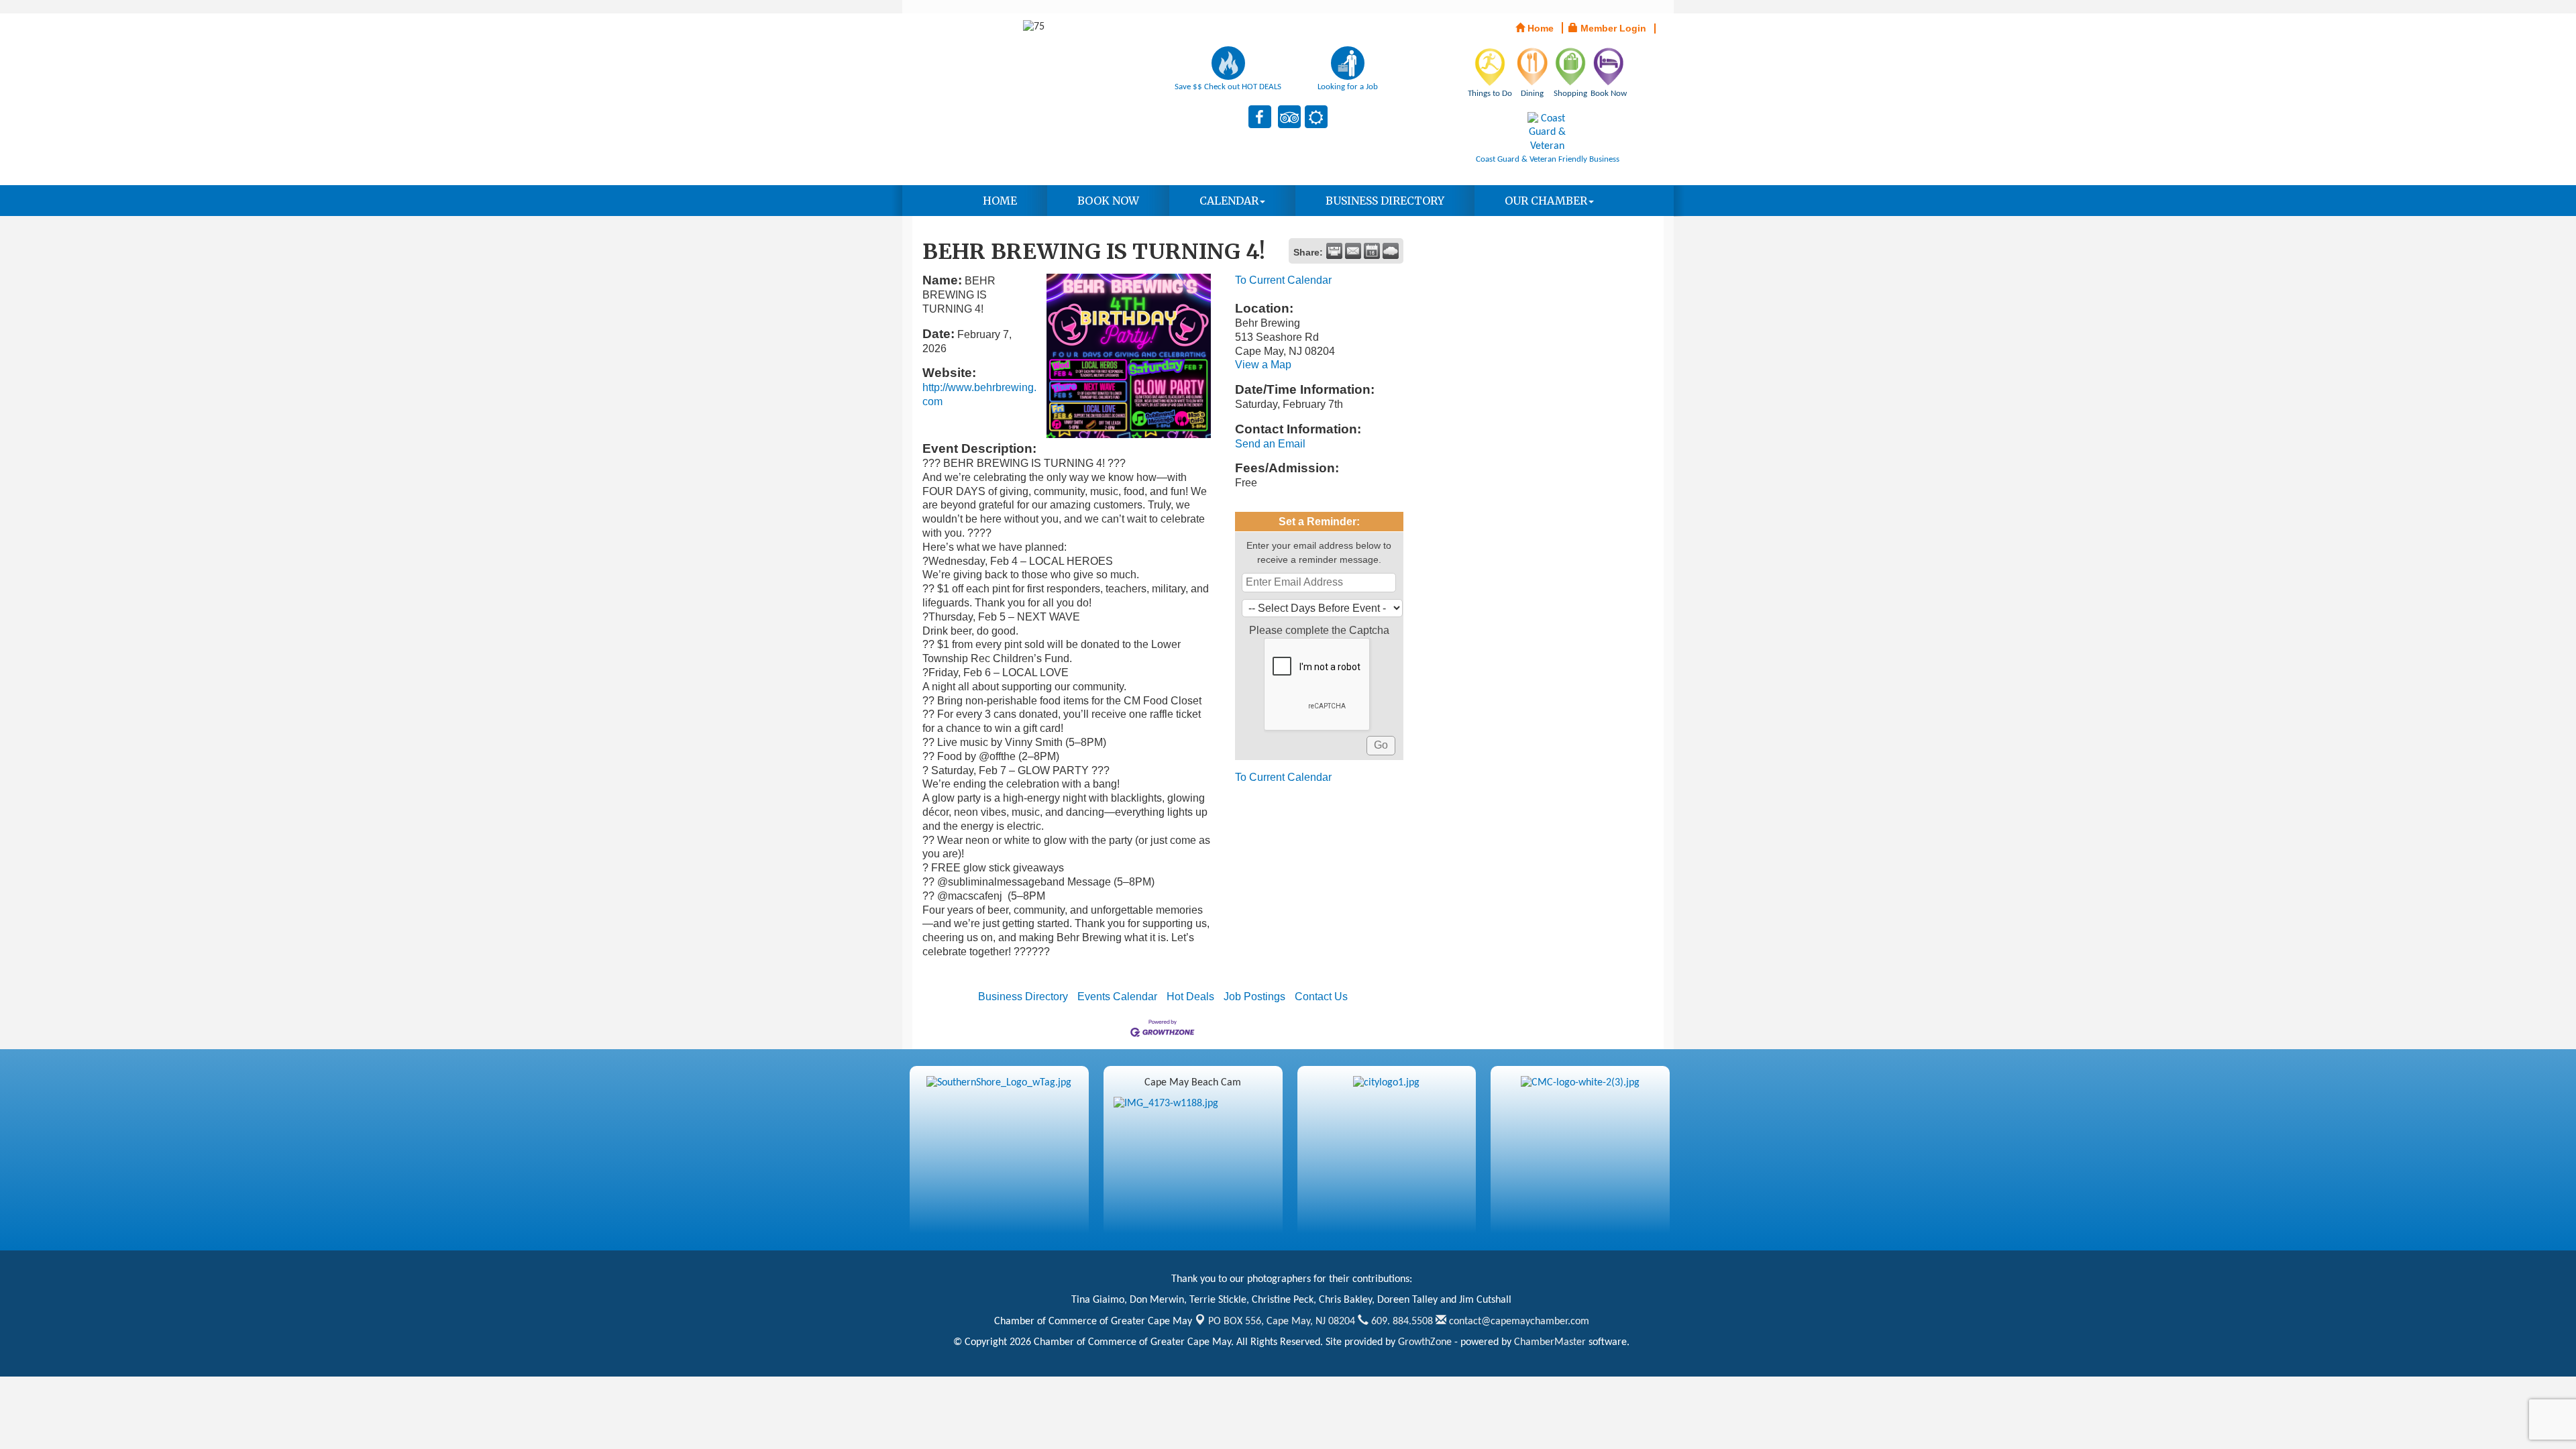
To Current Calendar (1283, 280)
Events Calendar (1117, 997)
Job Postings (1254, 997)
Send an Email (1270, 444)
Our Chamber (1546, 201)
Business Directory (1385, 201)
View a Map (1263, 365)
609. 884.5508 (1401, 1322)
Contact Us (1321, 997)
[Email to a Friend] (1353, 251)
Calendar (1229, 201)
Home (1000, 201)
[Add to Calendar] (1372, 251)
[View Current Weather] (1391, 251)
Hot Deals (1190, 997)
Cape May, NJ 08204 (1282, 1322)
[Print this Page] (1334, 251)
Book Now (1108, 201)
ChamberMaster (1550, 1342)
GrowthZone (1425, 1342)
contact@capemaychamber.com (1518, 1322)
